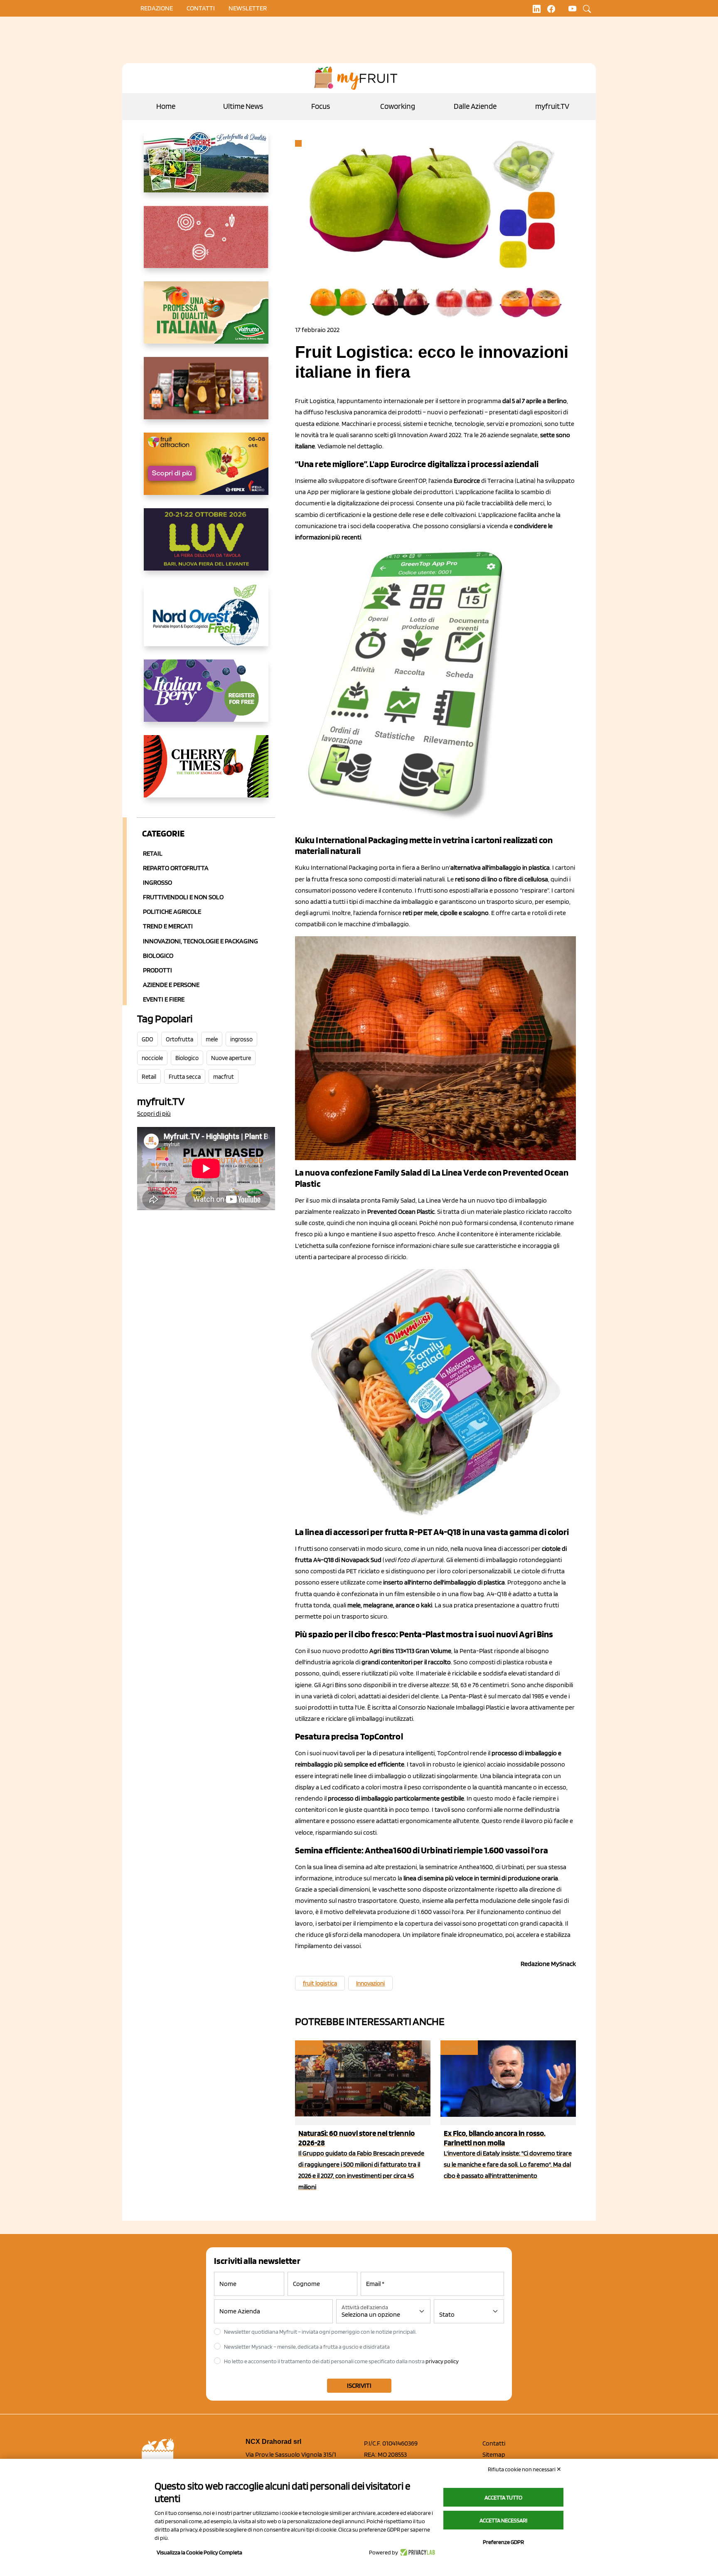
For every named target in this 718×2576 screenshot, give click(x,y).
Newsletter (248, 8)
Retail (153, 853)
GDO (148, 1039)
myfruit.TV (552, 106)
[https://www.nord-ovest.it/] (206, 622)
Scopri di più (154, 1113)
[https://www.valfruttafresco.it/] (206, 319)
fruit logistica (320, 1983)
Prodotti (157, 970)
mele (212, 1039)
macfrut (224, 1077)
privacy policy (442, 2361)
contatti (201, 8)
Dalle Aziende (475, 106)
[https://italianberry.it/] (206, 697)
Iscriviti (359, 2385)
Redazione (157, 8)
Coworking (398, 106)
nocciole (152, 1058)
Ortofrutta (179, 1039)
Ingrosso (157, 882)
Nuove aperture (231, 1058)
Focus (321, 106)
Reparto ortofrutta (176, 868)
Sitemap (494, 2454)
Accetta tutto (503, 2497)
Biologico (158, 956)
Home (166, 106)
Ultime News (243, 106)
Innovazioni (370, 1983)
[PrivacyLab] (417, 2552)
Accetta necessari (503, 2520)
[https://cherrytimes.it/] (206, 773)
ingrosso (241, 1039)
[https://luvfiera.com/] (206, 546)
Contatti (494, 2443)
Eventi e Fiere (164, 999)
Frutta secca (185, 1077)
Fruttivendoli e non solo (183, 897)
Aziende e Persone (171, 985)
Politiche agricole (172, 912)
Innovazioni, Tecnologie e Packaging (200, 941)
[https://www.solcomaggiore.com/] (206, 244)
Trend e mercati (168, 926)
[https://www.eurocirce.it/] (206, 168)
